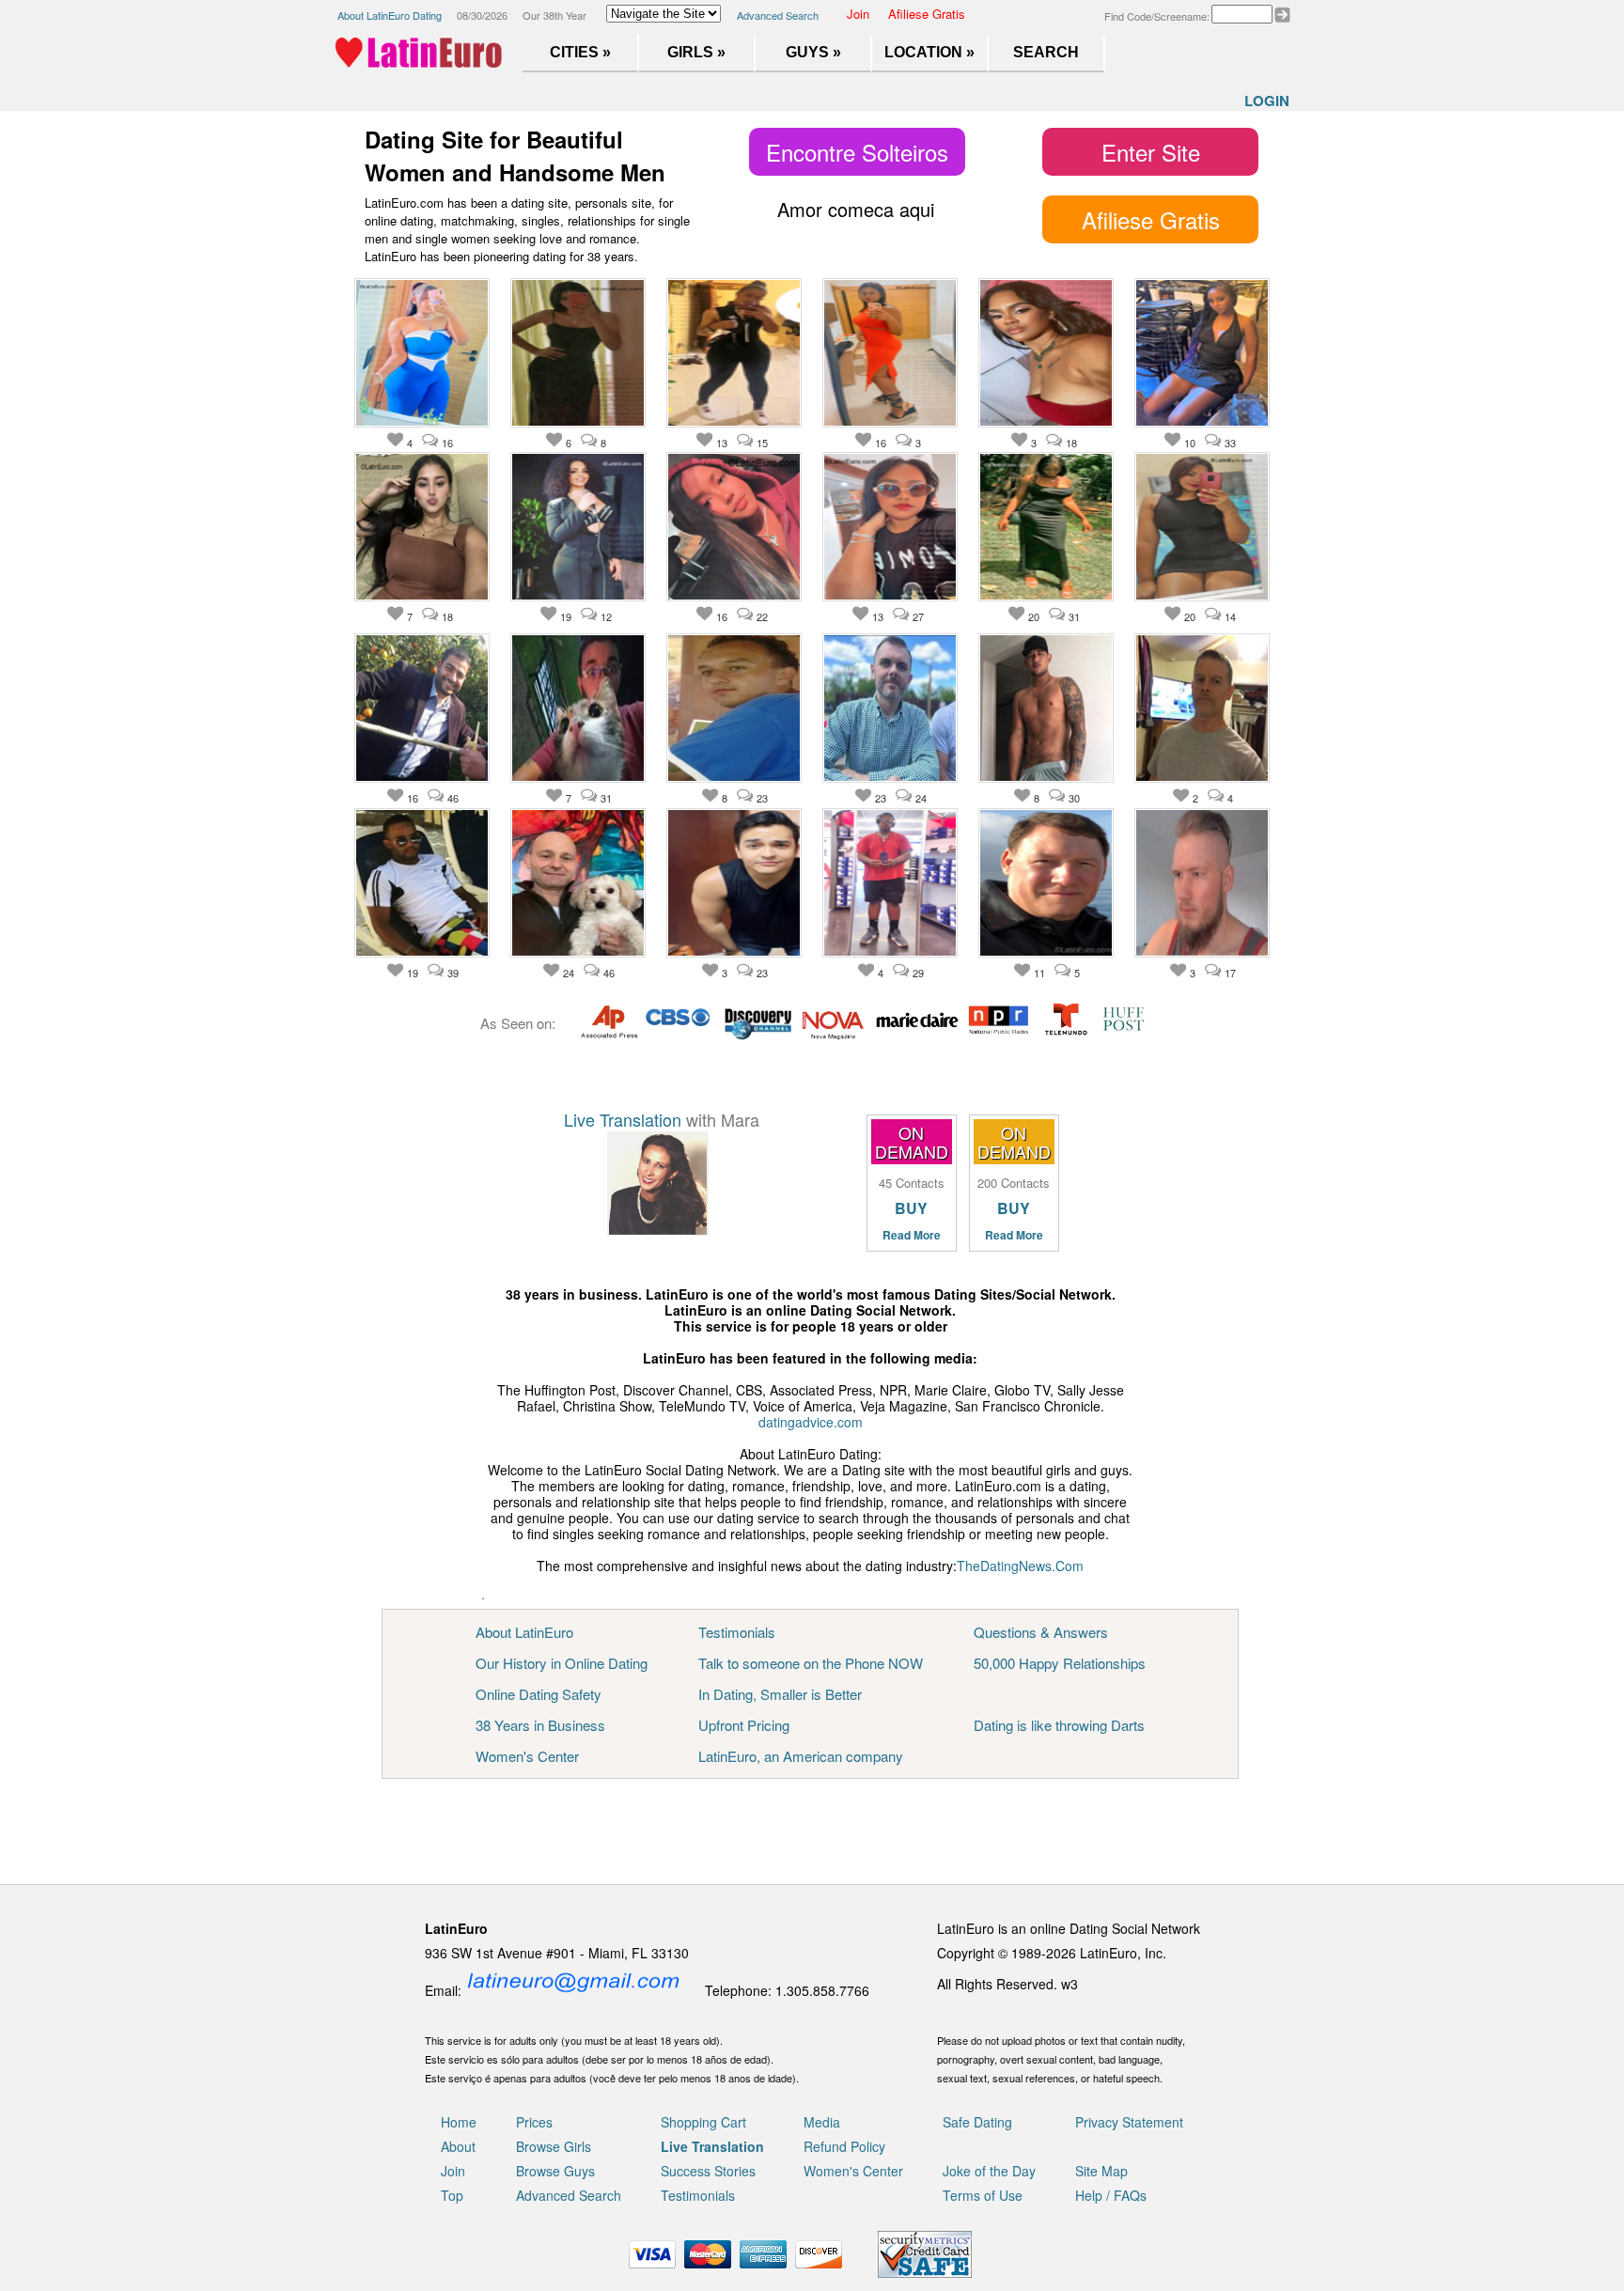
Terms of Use (983, 2195)
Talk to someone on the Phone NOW (811, 1663)
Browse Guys (555, 2171)
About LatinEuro (524, 1632)
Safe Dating (977, 2122)
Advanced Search (778, 15)
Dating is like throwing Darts (1059, 1725)
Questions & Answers (1041, 1632)
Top (452, 2195)
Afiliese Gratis (927, 14)
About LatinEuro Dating (390, 15)
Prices (534, 2122)
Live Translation (623, 1119)
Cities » (580, 52)
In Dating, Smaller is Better (780, 1694)
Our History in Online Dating (562, 1663)
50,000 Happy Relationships (1060, 1663)
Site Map (1101, 2171)
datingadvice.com (811, 1422)
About (458, 2146)
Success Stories (708, 2171)
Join (858, 14)
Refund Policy (844, 2146)
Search (1046, 52)
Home (459, 2122)
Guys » (813, 52)
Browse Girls (554, 2146)
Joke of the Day (989, 2171)
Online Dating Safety (539, 1694)
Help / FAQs (1111, 2195)
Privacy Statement (1129, 2122)
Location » (929, 52)
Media (822, 2122)
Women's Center (527, 1756)
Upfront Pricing (744, 1725)
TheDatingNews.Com (1020, 1566)
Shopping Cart (703, 2122)
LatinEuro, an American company (801, 1756)
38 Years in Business (540, 1725)
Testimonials (737, 1632)
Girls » (696, 52)
